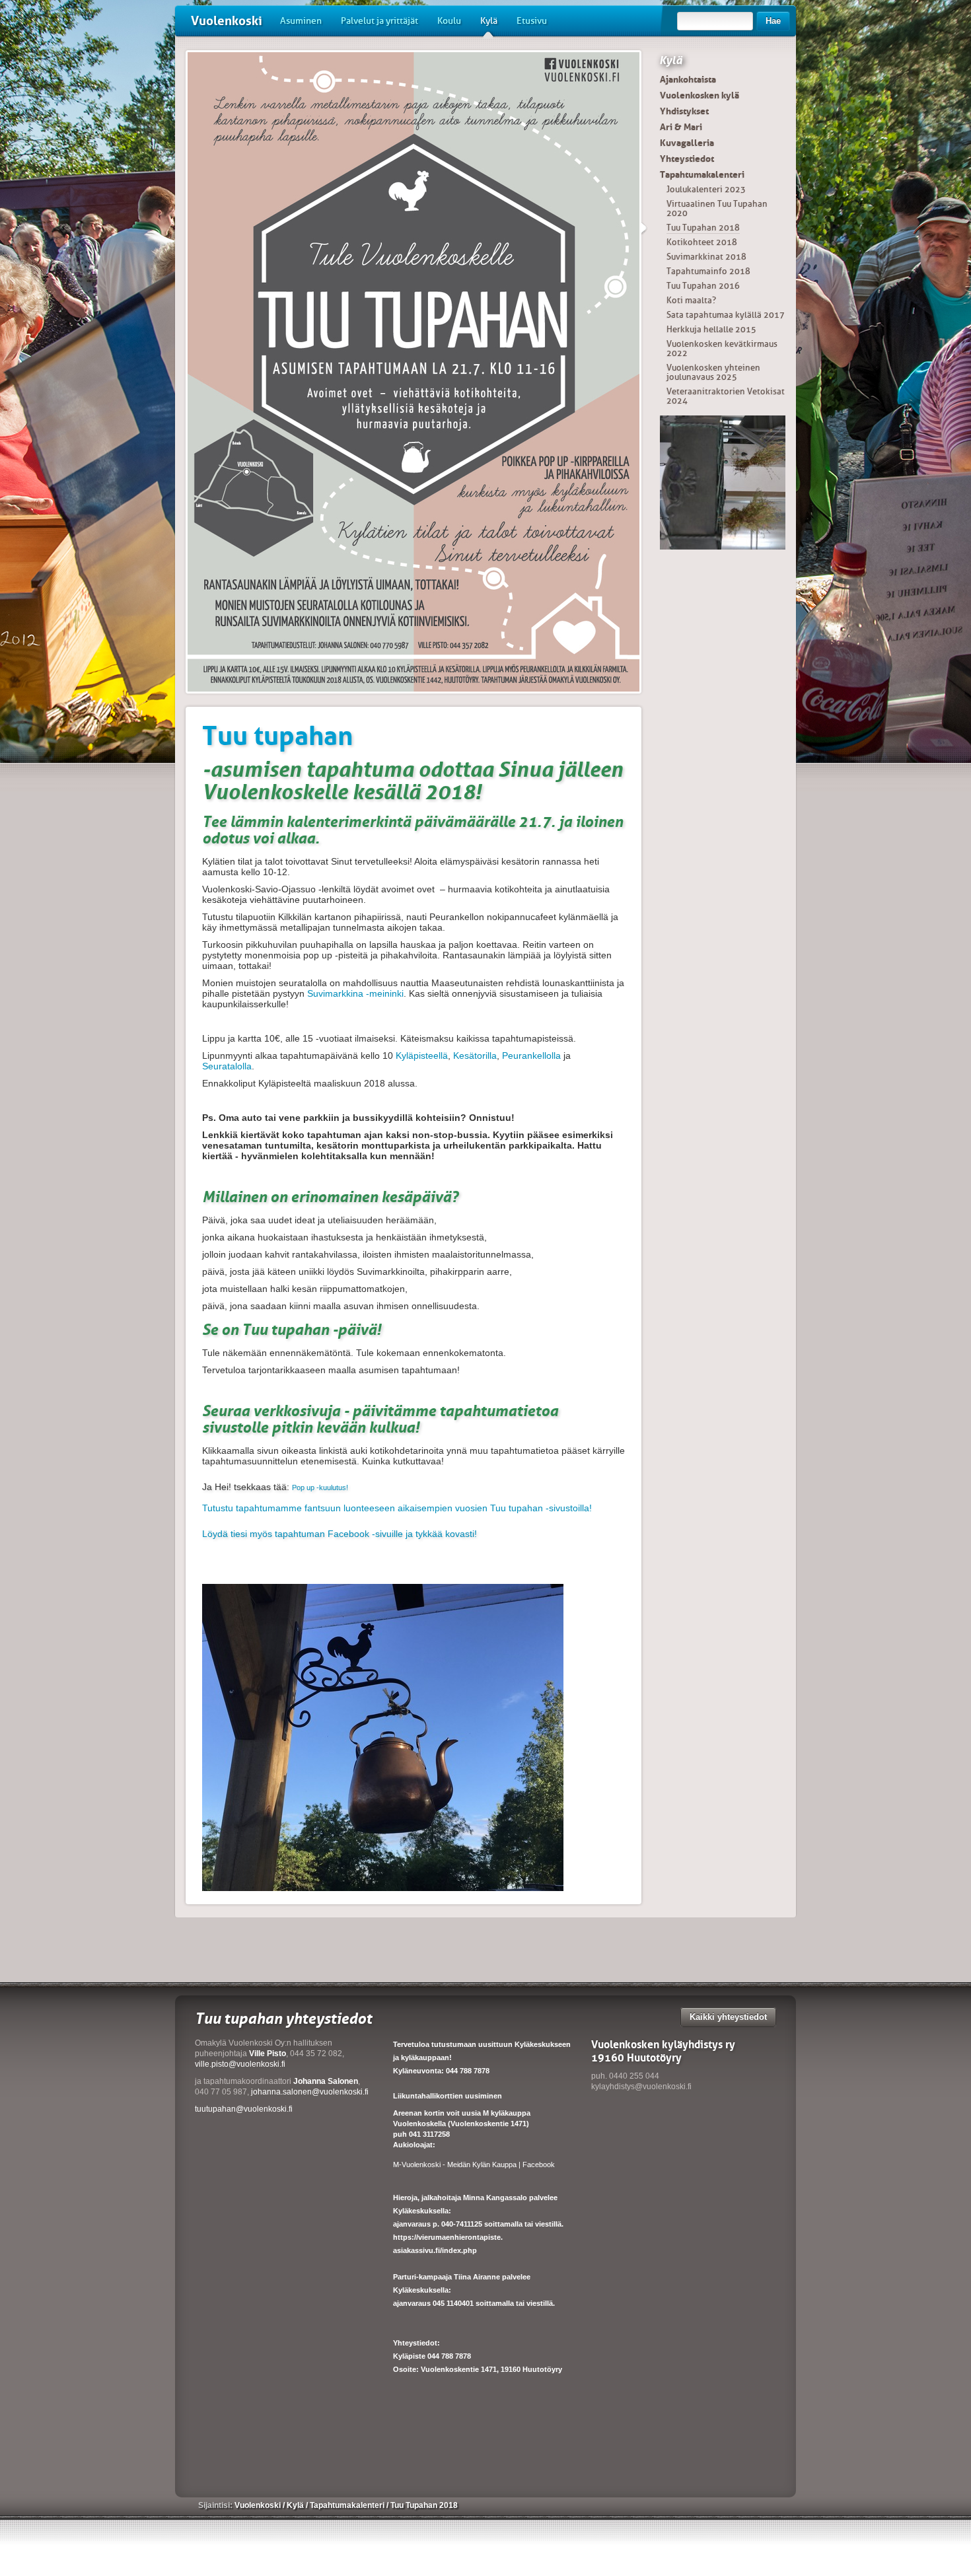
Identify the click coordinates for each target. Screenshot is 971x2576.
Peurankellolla (531, 1055)
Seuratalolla (227, 1066)
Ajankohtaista (688, 79)
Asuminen (301, 21)
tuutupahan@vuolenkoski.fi (244, 2109)
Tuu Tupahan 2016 (703, 286)
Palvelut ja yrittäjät (379, 21)
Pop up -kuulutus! (320, 1487)
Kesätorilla (475, 1055)
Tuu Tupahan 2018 (703, 228)
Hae (773, 21)
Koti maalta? (691, 300)
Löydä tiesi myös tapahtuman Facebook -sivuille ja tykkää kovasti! (340, 1534)
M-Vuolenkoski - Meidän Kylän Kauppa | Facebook (474, 2165)
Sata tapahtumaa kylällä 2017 (726, 315)
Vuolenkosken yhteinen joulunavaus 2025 (713, 372)
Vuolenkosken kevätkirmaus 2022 (722, 348)
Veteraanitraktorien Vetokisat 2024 (726, 396)
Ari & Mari (681, 127)
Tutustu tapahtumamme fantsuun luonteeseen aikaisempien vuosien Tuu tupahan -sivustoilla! (397, 1508)
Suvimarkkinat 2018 (706, 257)
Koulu (449, 21)
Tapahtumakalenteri (702, 174)
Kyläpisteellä (422, 1055)
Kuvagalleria (687, 143)
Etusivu (532, 21)
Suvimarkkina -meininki (355, 993)
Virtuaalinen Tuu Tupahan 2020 (717, 208)
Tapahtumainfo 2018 (708, 271)
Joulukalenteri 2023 (706, 189)
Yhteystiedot (687, 159)
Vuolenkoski (227, 21)
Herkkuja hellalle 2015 (711, 329)
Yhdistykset (684, 111)
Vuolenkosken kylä (700, 95)
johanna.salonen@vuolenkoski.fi (310, 2092)
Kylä (489, 21)
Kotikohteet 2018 (702, 242)
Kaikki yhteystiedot (728, 2017)
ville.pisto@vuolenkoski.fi (240, 2064)
